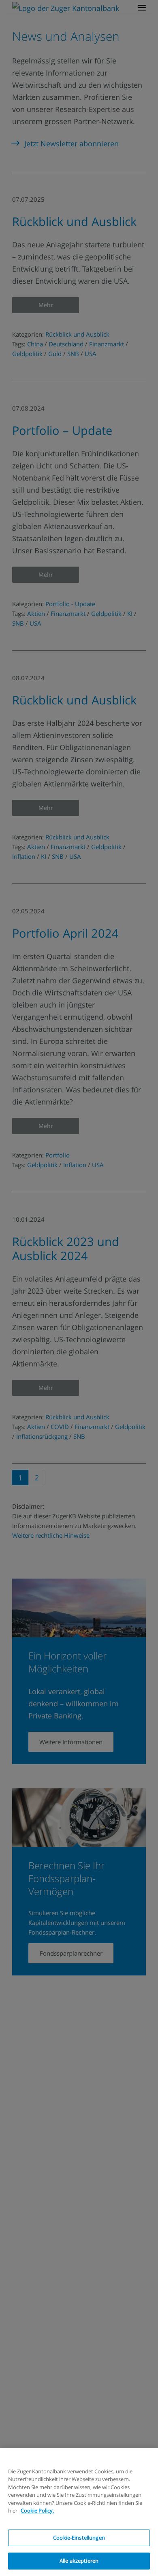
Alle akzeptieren (79, 2561)
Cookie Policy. (37, 2511)
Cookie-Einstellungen (79, 2538)
